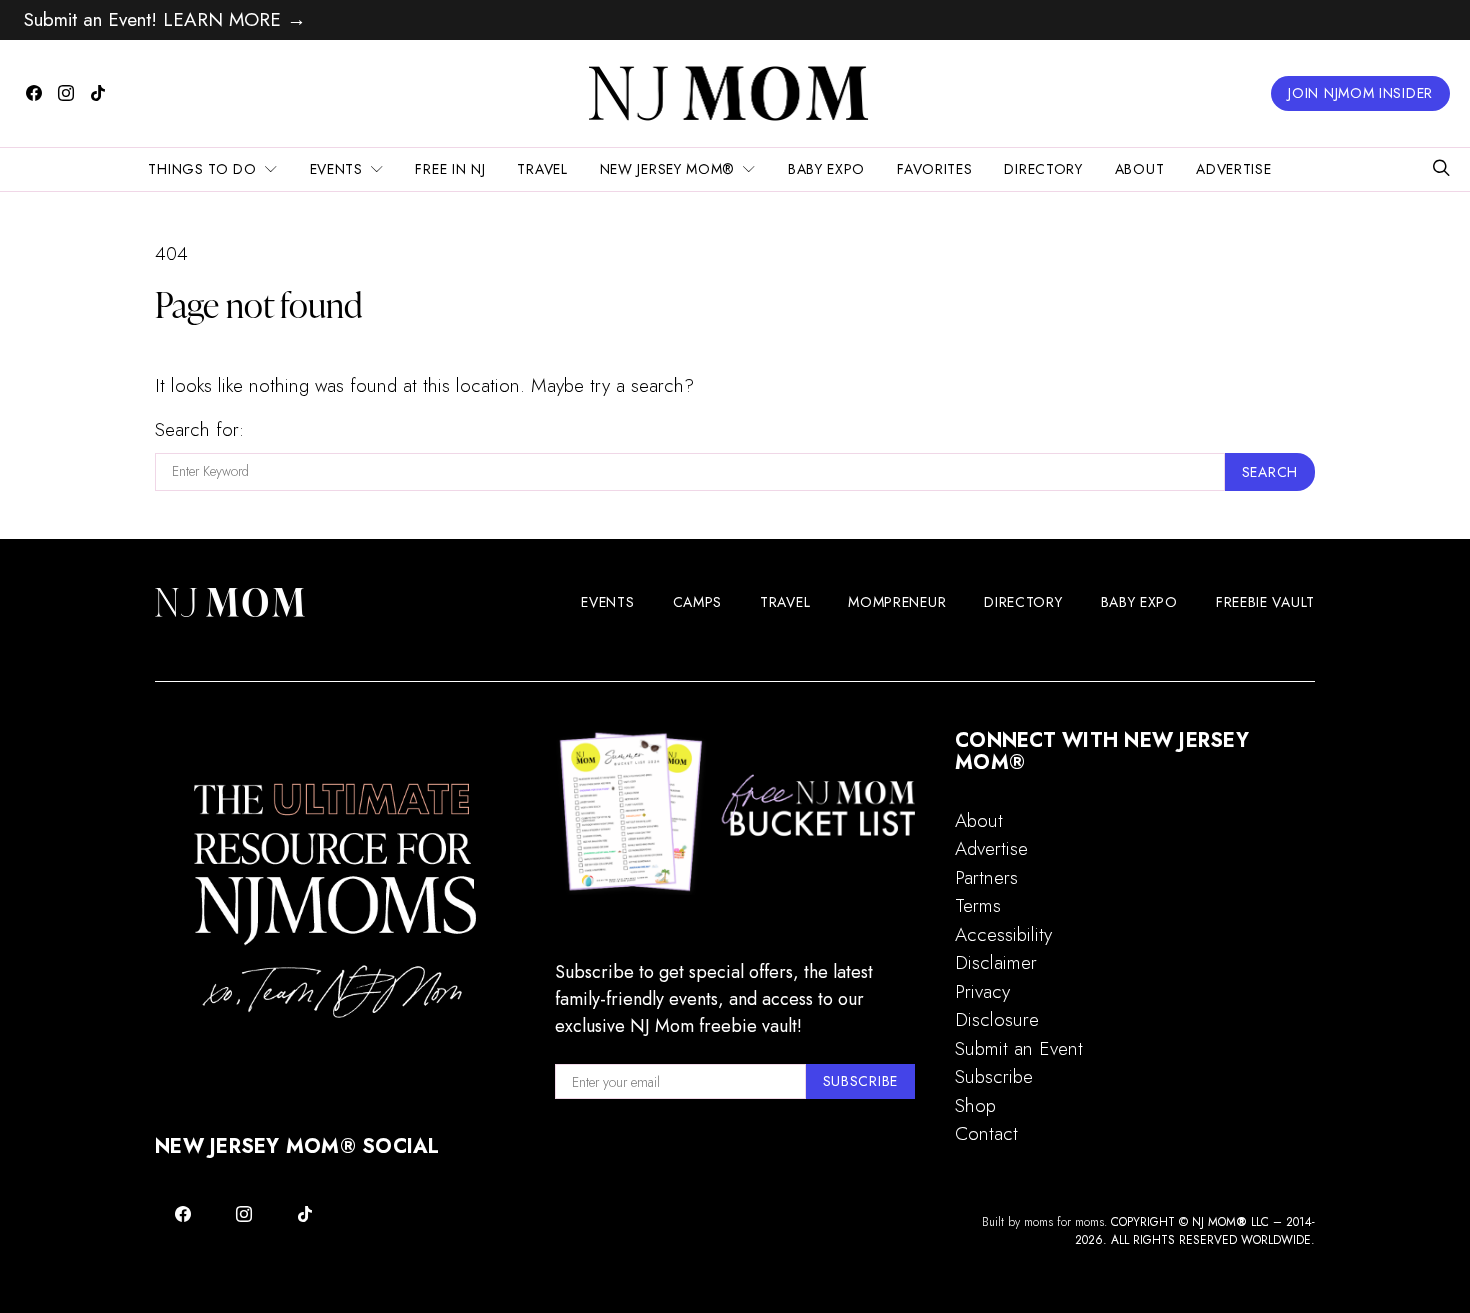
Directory (1043, 169)
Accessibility (1003, 934)
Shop (975, 1105)
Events (336, 169)
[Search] (1441, 169)
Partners (986, 877)
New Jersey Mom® (668, 169)
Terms (978, 905)
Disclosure (997, 1019)
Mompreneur (897, 602)
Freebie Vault (1265, 602)
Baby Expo (826, 169)
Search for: (199, 429)
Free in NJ (450, 169)
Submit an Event (1019, 1048)
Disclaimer (996, 962)
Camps (698, 602)
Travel (542, 169)
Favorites (934, 169)
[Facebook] (34, 93)
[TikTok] (98, 93)
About (1140, 169)
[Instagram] (66, 93)
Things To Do (202, 169)
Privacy (982, 991)
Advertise (1233, 169)
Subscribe (994, 1076)
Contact (986, 1133)
